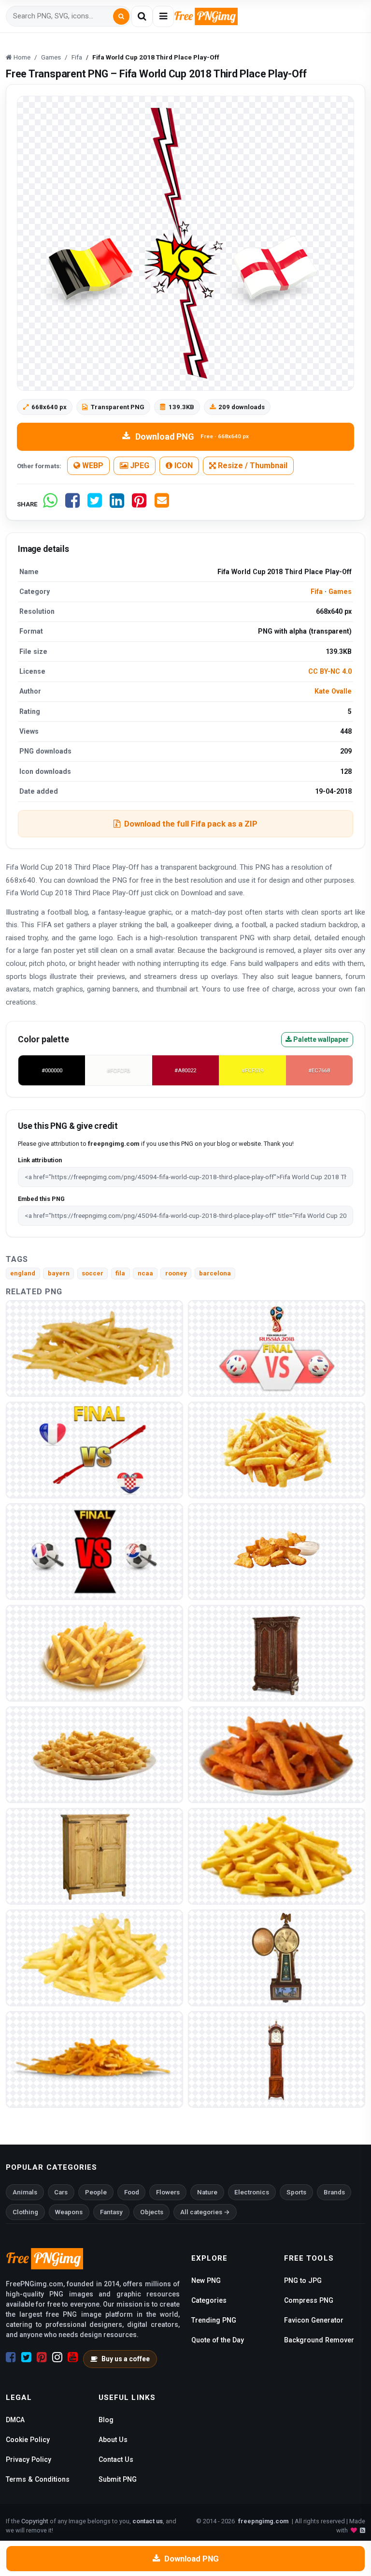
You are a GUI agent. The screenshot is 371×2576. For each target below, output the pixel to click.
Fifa (317, 592)
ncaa (145, 1273)
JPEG (139, 466)
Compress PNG (309, 2300)
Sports (296, 2192)
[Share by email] (162, 504)
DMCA (15, 2420)
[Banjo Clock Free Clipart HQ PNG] (277, 2059)
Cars (61, 2192)
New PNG (206, 2280)
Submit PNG (118, 2479)
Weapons (69, 2212)
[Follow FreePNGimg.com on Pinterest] (42, 2357)
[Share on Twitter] (95, 504)
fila (120, 1273)
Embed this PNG (41, 1199)
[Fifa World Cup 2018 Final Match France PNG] (277, 1348)
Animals (25, 2192)
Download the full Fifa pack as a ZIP (191, 824)
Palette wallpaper (320, 1039)
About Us (113, 2440)
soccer (93, 1273)
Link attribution (40, 1160)
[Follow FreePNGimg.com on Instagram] (57, 2357)
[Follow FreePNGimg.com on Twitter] (26, 2357)
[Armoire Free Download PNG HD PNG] (94, 1856)
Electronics (252, 2192)
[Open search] (142, 16)
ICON (183, 466)
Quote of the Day (218, 2340)
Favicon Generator (314, 2320)
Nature (207, 2192)
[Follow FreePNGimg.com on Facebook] (11, 2357)
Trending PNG (214, 2320)
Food (132, 2192)
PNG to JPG (303, 2280)
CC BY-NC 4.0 (330, 671)
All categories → (205, 2212)
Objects (152, 2212)
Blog (106, 2420)
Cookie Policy (28, 2440)
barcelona (215, 1273)
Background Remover (319, 2340)
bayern (59, 1273)
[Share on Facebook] (72, 504)
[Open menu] (163, 16)
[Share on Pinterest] (139, 504)
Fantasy (111, 2212)
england (23, 1273)
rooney (176, 1273)
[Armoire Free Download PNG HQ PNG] (277, 1653)
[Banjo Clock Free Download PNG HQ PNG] (277, 1958)
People (96, 2192)
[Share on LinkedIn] (117, 504)
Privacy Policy (29, 2459)
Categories (209, 2300)
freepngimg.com (263, 2521)
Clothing (25, 2212)
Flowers (168, 2192)
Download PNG (192, 437)
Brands (334, 2192)
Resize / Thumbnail (252, 466)
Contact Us (116, 2459)
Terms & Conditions (38, 2479)
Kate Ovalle (333, 691)
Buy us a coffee (126, 2359)
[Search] (121, 16)
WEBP (92, 466)
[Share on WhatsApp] (50, 504)
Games (340, 592)
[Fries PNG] (94, 1348)
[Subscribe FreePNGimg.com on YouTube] (73, 2357)
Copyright (35, 2521)
